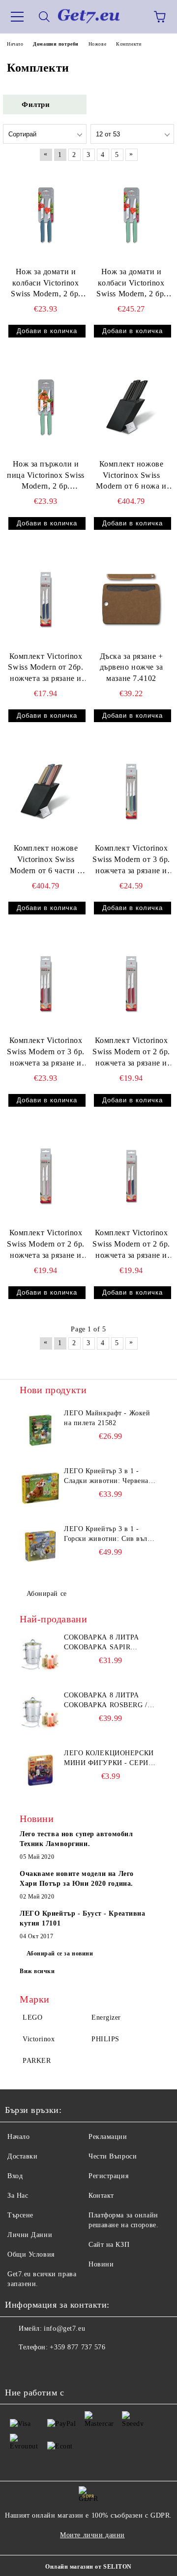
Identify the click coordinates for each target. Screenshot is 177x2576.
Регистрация (108, 2176)
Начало (18, 2137)
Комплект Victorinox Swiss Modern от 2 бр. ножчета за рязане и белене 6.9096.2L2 (46, 1245)
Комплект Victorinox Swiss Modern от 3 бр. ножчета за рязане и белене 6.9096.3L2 (46, 1053)
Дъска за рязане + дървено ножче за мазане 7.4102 (132, 667)
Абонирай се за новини (60, 1953)
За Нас (18, 2196)
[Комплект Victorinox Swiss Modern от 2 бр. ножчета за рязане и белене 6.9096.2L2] (46, 1176)
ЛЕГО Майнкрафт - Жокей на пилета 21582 (107, 1418)
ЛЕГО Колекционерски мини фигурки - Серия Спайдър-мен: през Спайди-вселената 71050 (109, 1759)
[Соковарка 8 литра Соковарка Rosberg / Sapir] (40, 1713)
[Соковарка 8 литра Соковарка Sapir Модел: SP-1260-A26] (40, 1655)
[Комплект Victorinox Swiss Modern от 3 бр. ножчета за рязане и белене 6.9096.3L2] (46, 984)
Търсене (20, 2215)
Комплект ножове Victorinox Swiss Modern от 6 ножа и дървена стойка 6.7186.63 (131, 476)
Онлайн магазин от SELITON (88, 2567)
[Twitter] (39, 2367)
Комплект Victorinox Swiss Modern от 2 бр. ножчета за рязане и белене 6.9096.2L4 (131, 1053)
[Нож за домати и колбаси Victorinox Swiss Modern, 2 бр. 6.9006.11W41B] (131, 214)
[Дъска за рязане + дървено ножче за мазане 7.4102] (131, 599)
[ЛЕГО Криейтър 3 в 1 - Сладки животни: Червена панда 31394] (40, 1488)
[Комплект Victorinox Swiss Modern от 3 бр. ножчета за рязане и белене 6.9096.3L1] (131, 791)
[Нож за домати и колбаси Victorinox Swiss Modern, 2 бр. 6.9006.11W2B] (46, 214)
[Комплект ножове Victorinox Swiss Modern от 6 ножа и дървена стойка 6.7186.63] (131, 407)
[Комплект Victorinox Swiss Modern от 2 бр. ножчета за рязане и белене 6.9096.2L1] (131, 1176)
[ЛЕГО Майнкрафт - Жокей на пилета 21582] (40, 1431)
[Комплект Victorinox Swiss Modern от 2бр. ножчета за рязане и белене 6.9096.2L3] (46, 599)
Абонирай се (47, 1594)
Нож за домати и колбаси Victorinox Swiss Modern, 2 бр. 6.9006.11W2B (46, 284)
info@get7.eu (64, 2329)
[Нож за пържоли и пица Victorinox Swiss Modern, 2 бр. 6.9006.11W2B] (46, 407)
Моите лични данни (92, 2535)
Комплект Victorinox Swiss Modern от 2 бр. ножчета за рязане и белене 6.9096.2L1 (131, 1245)
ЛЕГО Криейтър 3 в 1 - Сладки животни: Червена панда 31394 (106, 1477)
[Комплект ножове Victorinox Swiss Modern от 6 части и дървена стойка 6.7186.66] (46, 791)
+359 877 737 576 (77, 2347)
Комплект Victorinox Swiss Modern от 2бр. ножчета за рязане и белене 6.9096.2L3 (45, 668)
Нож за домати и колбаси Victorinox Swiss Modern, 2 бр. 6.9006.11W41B (131, 284)
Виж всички (37, 1971)
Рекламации (108, 2137)
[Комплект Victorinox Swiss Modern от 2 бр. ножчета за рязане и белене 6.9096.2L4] (131, 984)
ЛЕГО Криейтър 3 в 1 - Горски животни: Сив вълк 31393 (107, 1535)
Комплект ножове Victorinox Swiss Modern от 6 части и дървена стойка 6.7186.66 (46, 860)
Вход (15, 2176)
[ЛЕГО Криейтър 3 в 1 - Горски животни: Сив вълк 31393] (40, 1546)
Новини (101, 2264)
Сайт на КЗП (109, 2245)
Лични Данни (30, 2235)
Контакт (101, 2196)
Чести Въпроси (113, 2156)
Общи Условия (31, 2254)
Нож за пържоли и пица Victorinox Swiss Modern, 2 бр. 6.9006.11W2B (46, 476)
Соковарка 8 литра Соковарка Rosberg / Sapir (106, 1701)
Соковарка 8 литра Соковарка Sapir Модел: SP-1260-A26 (102, 1643)
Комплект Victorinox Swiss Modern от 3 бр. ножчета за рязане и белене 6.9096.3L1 (131, 860)
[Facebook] (18, 2367)
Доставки (22, 2156)
